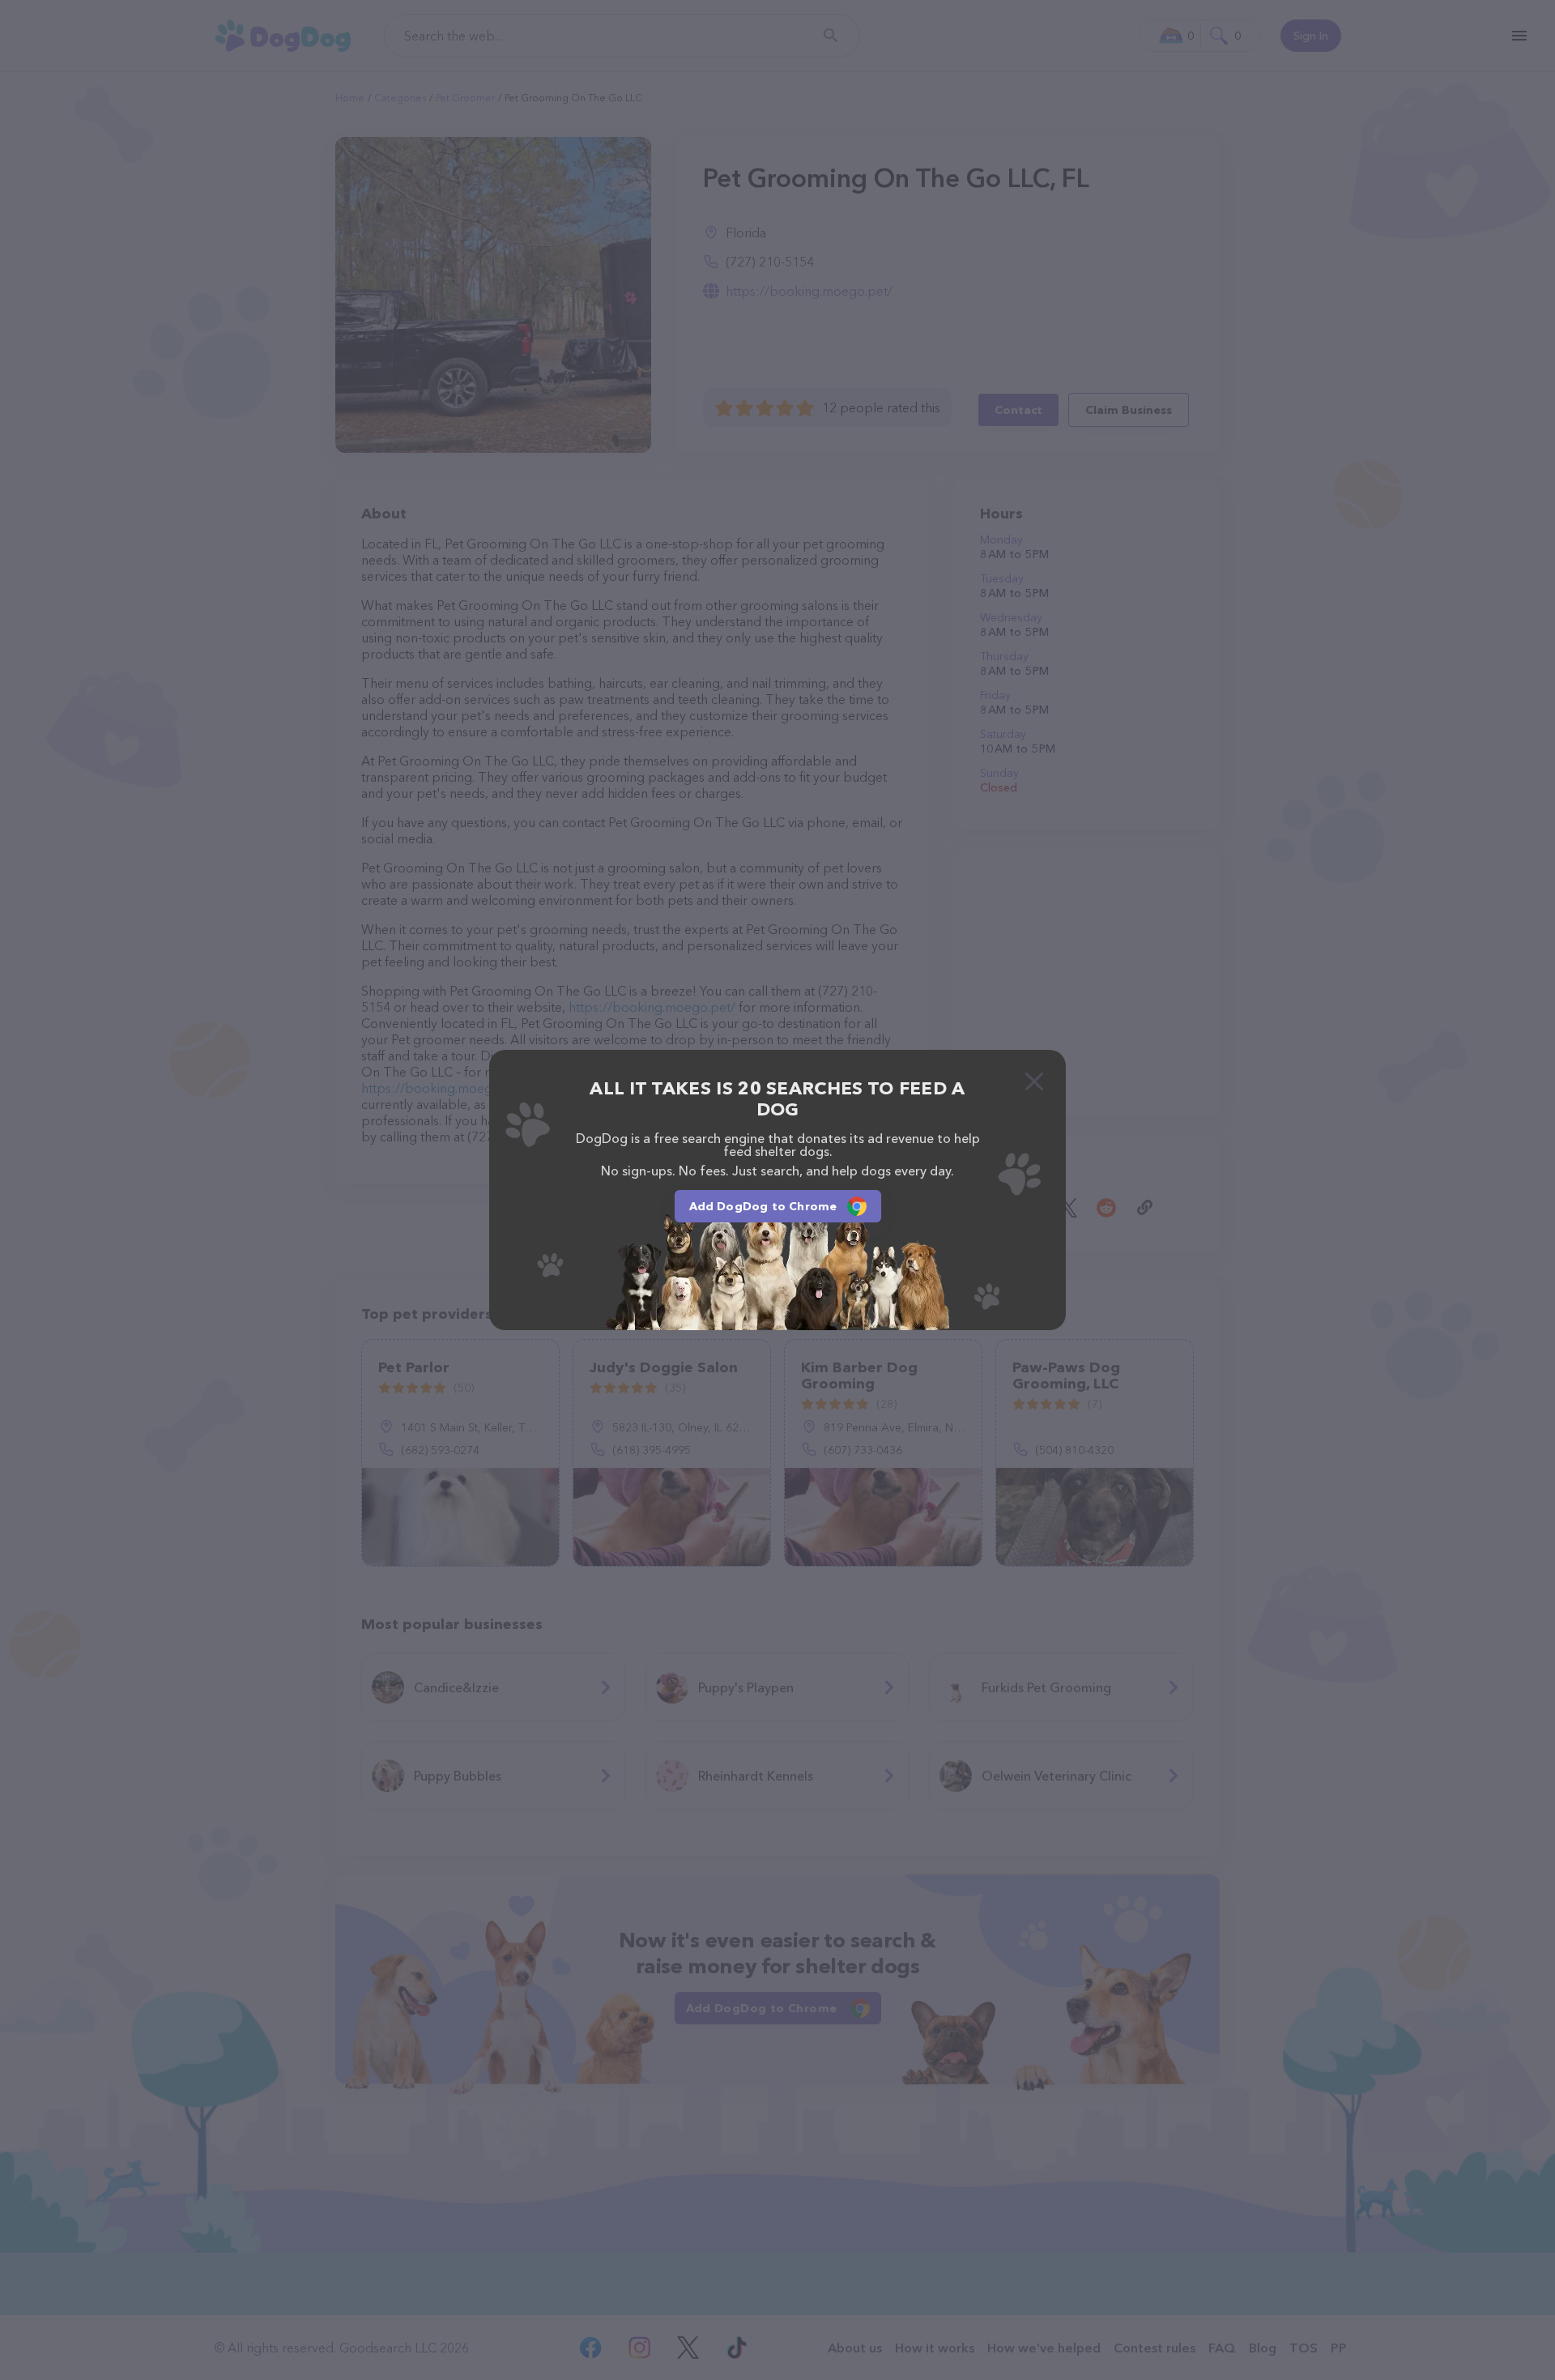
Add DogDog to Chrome (763, 1206)
